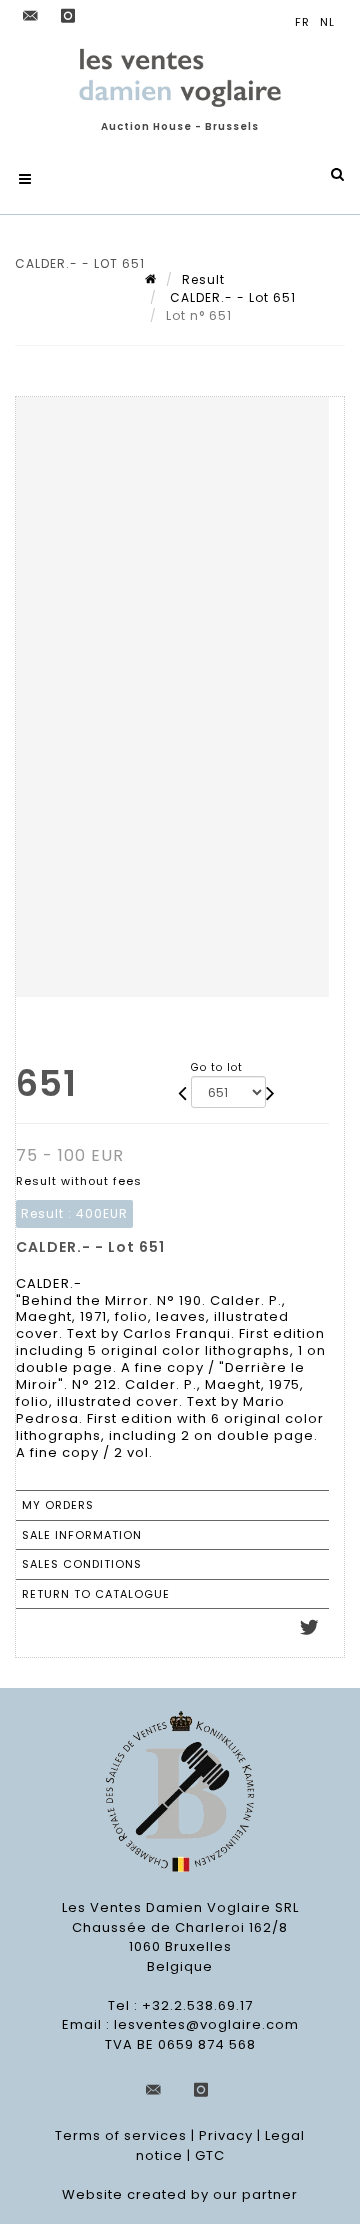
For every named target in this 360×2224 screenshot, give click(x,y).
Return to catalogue (96, 1594)
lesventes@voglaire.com (206, 2024)
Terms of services (121, 2135)
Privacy (226, 2135)
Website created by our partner (180, 2194)
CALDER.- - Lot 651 (231, 297)
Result (203, 279)
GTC (210, 2155)
